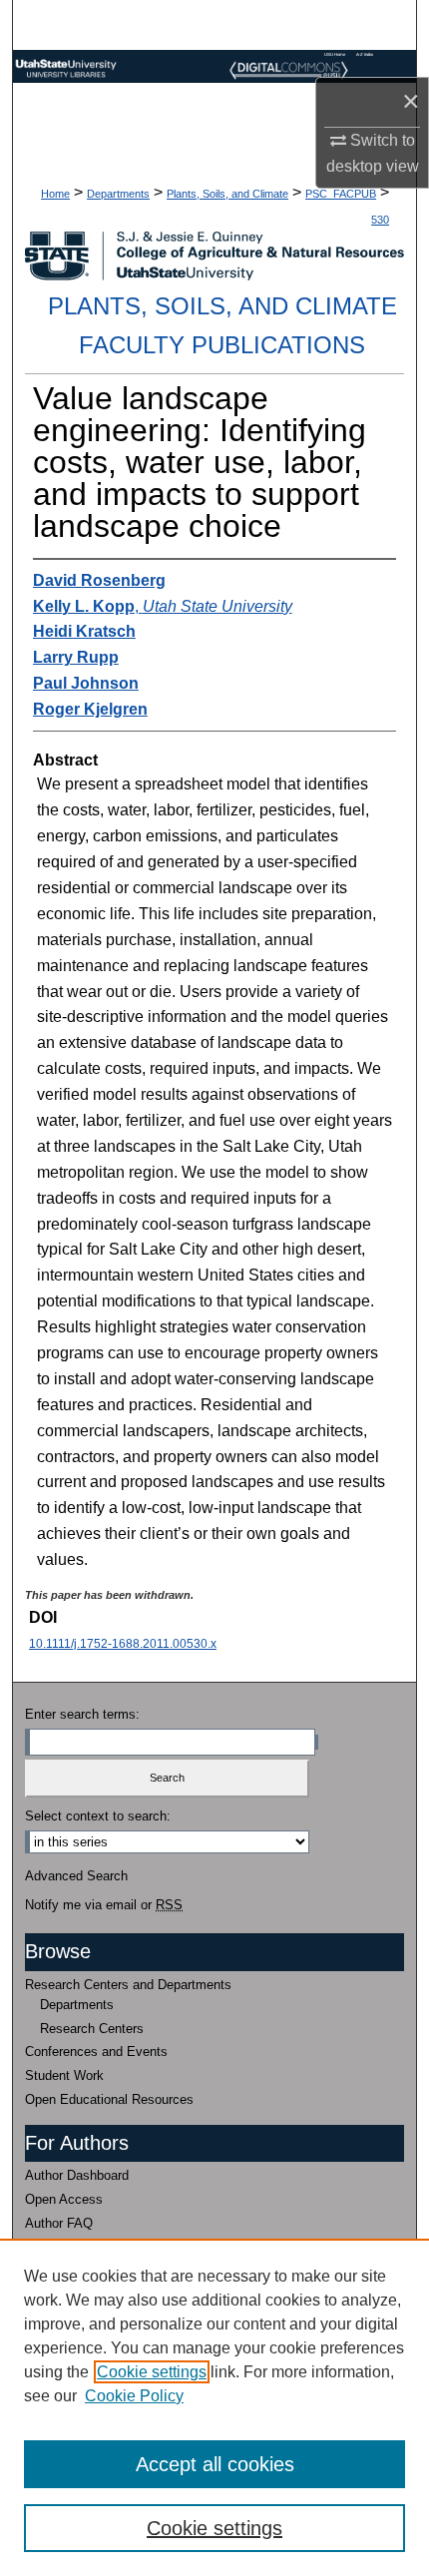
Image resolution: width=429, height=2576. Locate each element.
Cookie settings (152, 2372)
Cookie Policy (134, 2396)
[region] (214, 2407)
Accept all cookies (215, 2464)
